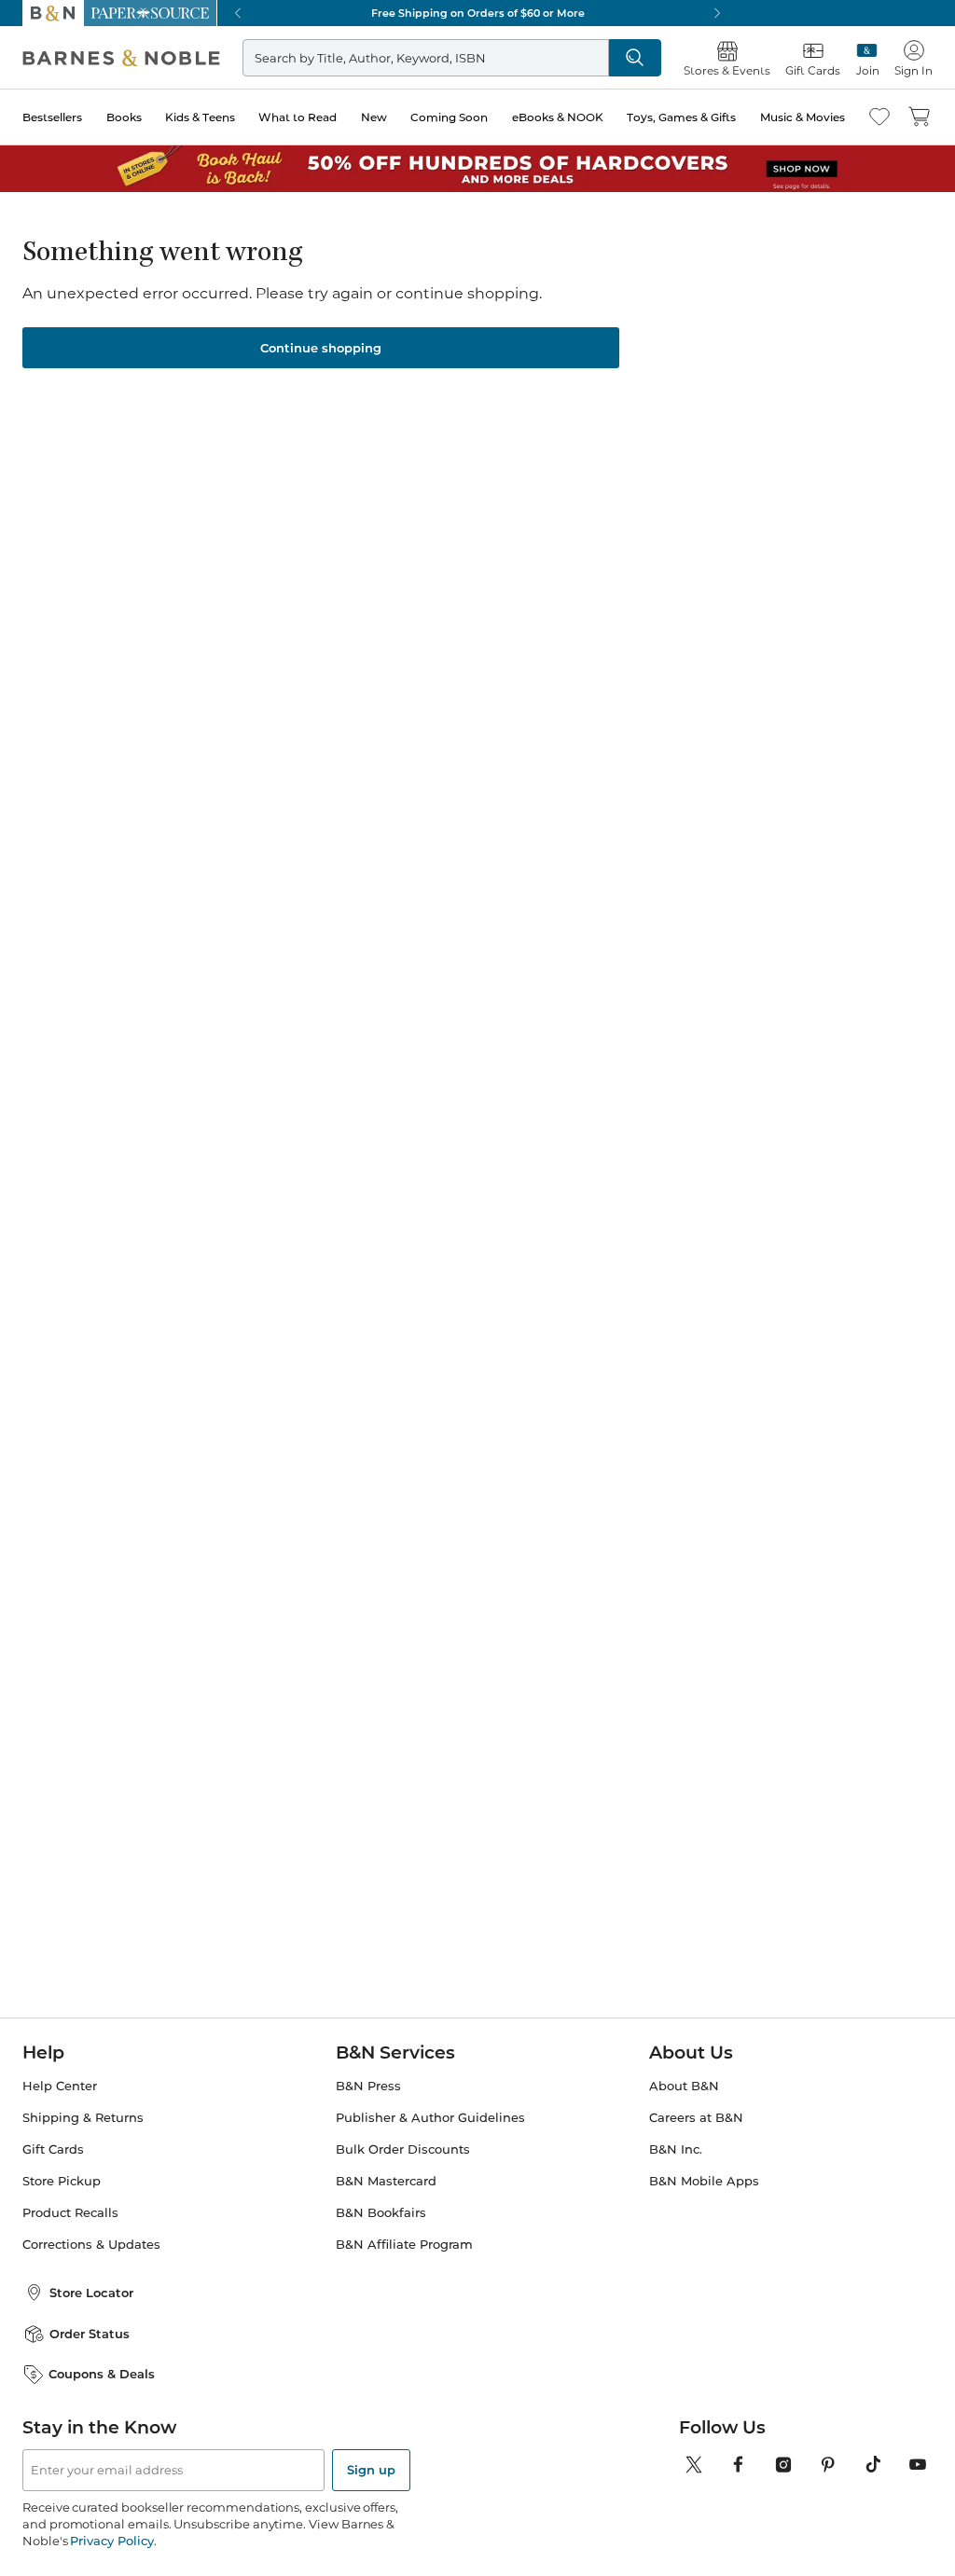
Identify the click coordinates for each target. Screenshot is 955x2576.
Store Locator (91, 2293)
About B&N (684, 2086)
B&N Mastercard (386, 2181)
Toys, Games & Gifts (681, 117)
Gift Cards (53, 2149)
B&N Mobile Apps (704, 2181)
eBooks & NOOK (558, 117)
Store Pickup (62, 2181)
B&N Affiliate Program (404, 2245)
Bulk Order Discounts (403, 2149)
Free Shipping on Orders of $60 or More (478, 13)
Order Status (90, 2334)
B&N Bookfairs (381, 2213)
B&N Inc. (676, 2149)
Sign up (371, 2470)
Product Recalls (70, 2213)
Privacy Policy (111, 2541)
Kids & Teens (200, 117)
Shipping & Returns (83, 2118)
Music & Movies (803, 117)
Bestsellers (52, 117)
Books (124, 117)
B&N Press (368, 2086)
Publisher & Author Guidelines (430, 2118)
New (374, 117)
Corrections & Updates (91, 2245)
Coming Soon (449, 117)
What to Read (298, 117)
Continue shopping (321, 348)
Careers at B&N (696, 2118)
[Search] (635, 58)
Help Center (60, 2086)
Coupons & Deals (102, 2374)
